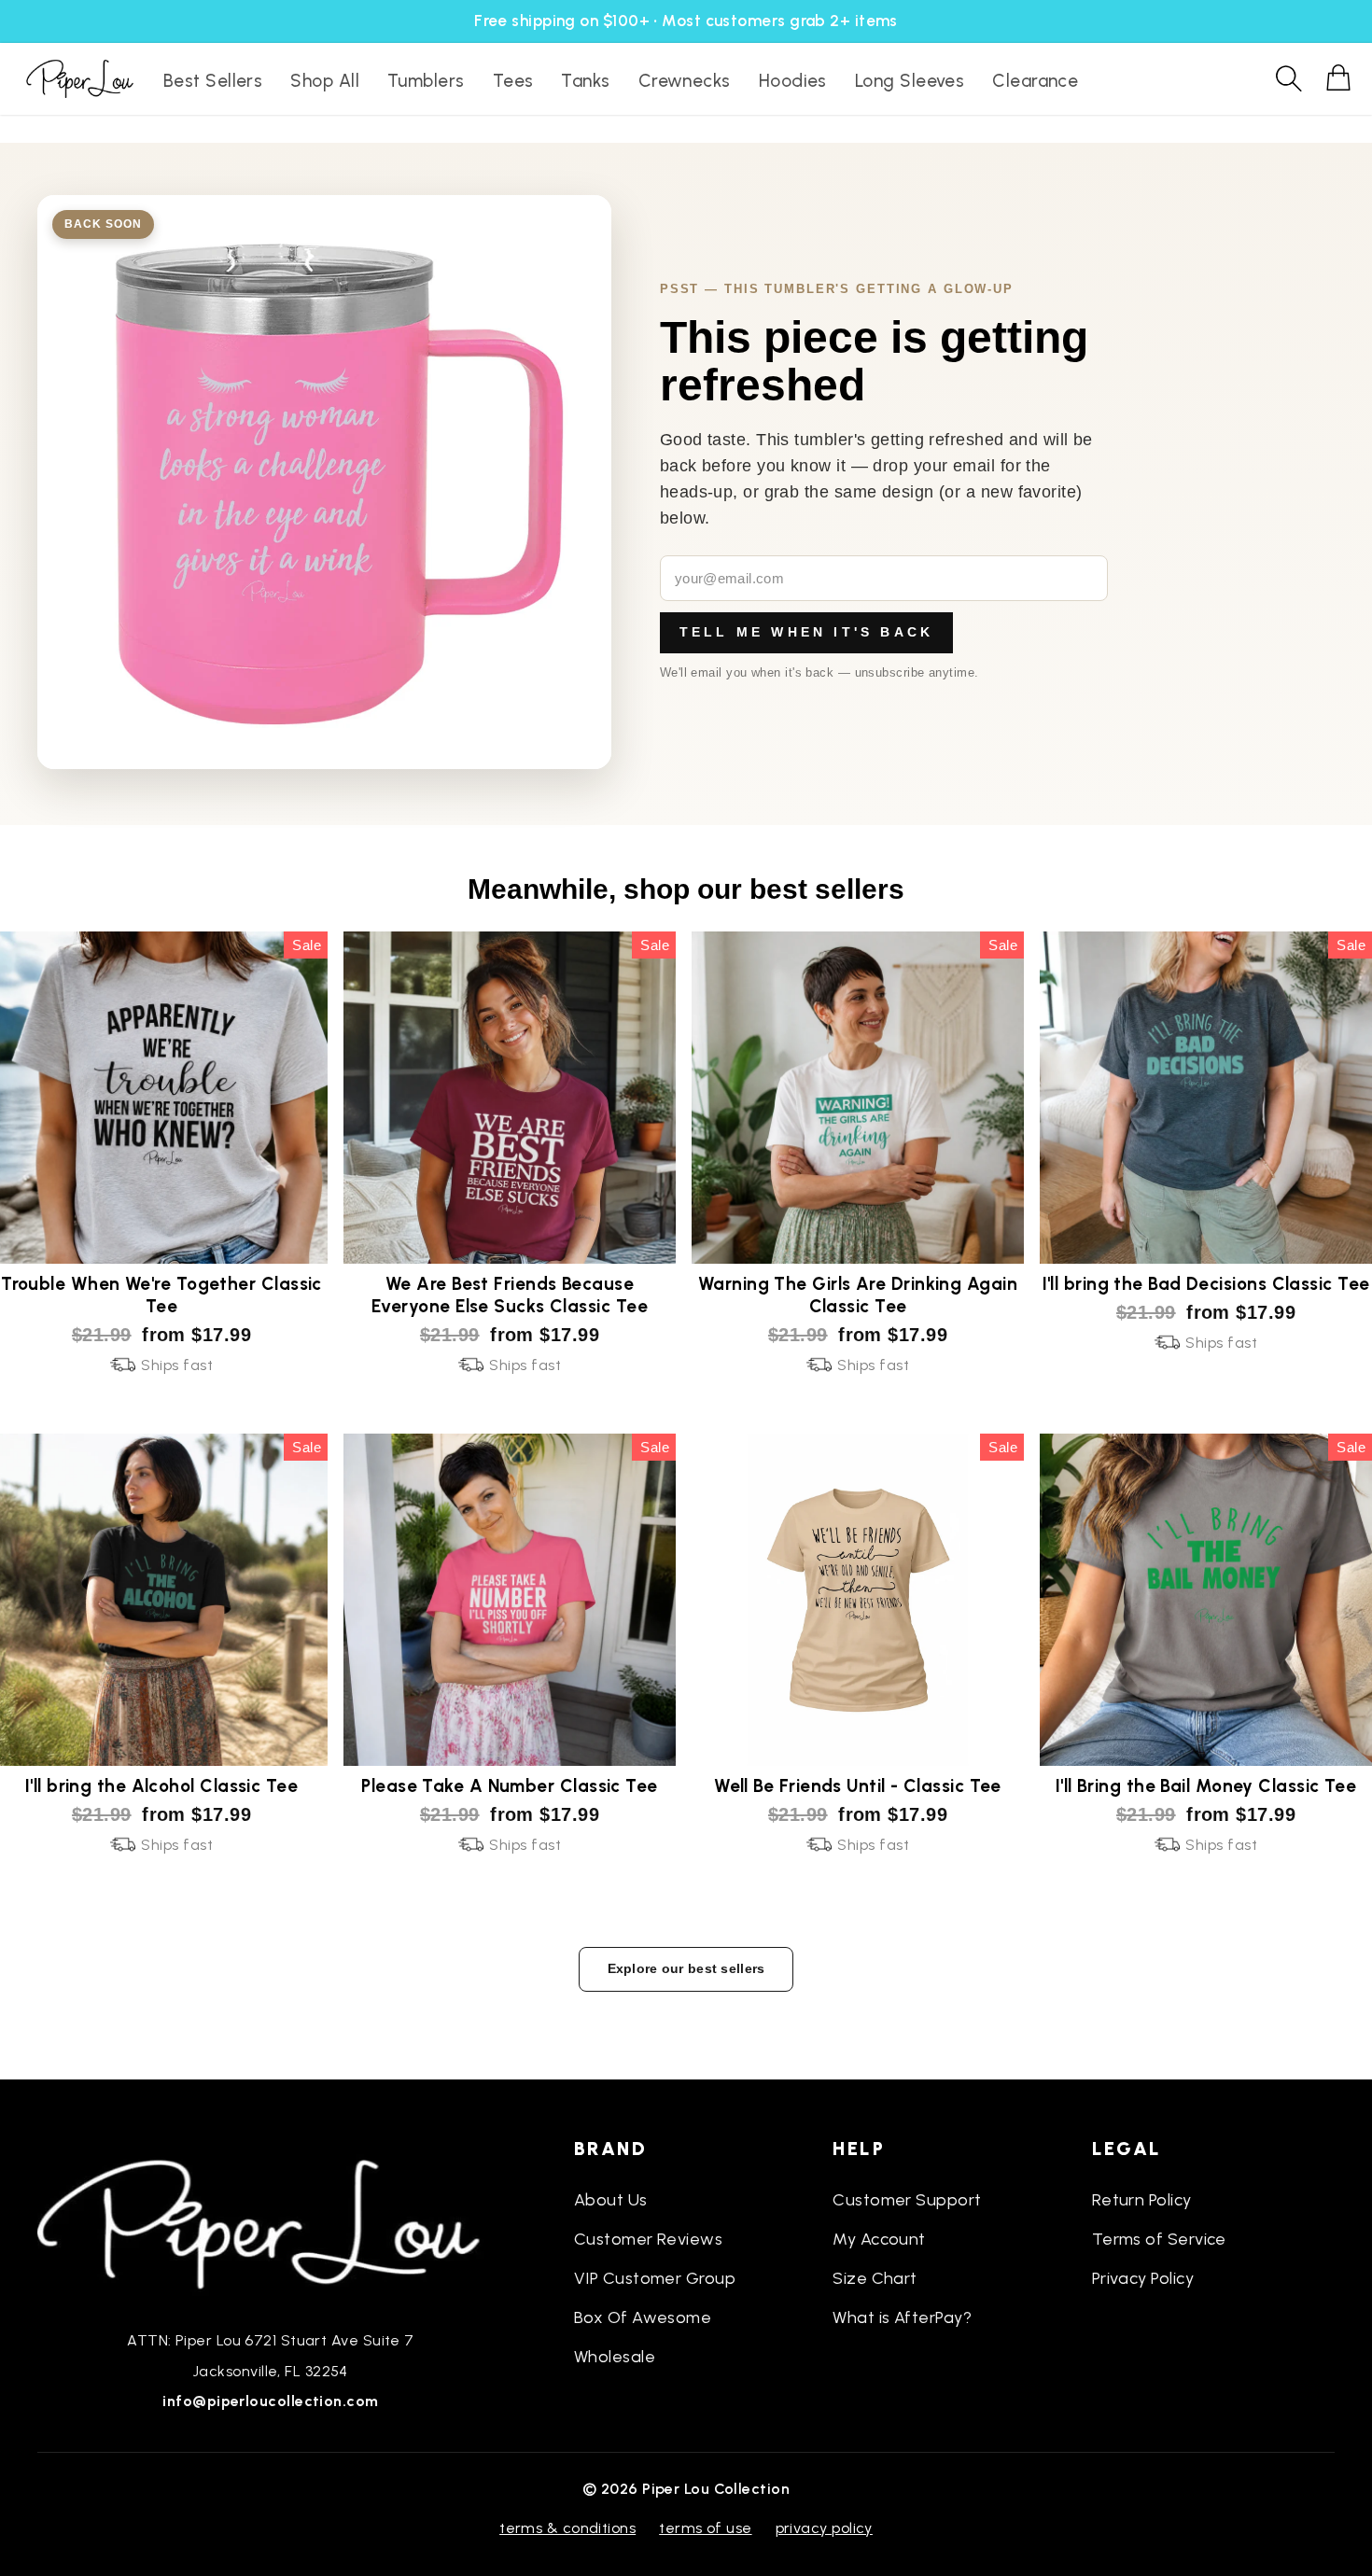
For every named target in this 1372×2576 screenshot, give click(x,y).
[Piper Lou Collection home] (271, 2222)
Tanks (585, 81)
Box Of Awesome (643, 2317)
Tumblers (426, 81)
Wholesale (615, 2357)
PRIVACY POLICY (824, 2528)
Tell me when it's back (806, 632)
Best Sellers (213, 81)
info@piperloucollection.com (270, 2401)
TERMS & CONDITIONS (567, 2528)
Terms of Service (1159, 2239)
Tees (513, 81)
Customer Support (907, 2200)
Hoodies (793, 81)
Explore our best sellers (686, 1968)
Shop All (325, 81)
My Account (879, 2239)
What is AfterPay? (902, 2317)
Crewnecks (685, 81)
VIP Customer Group (655, 2278)
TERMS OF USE (705, 2528)
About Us (611, 2200)
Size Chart (875, 2278)
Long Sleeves (910, 81)
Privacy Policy (1143, 2278)
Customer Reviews (648, 2239)
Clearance (1035, 81)
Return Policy (1142, 2200)
